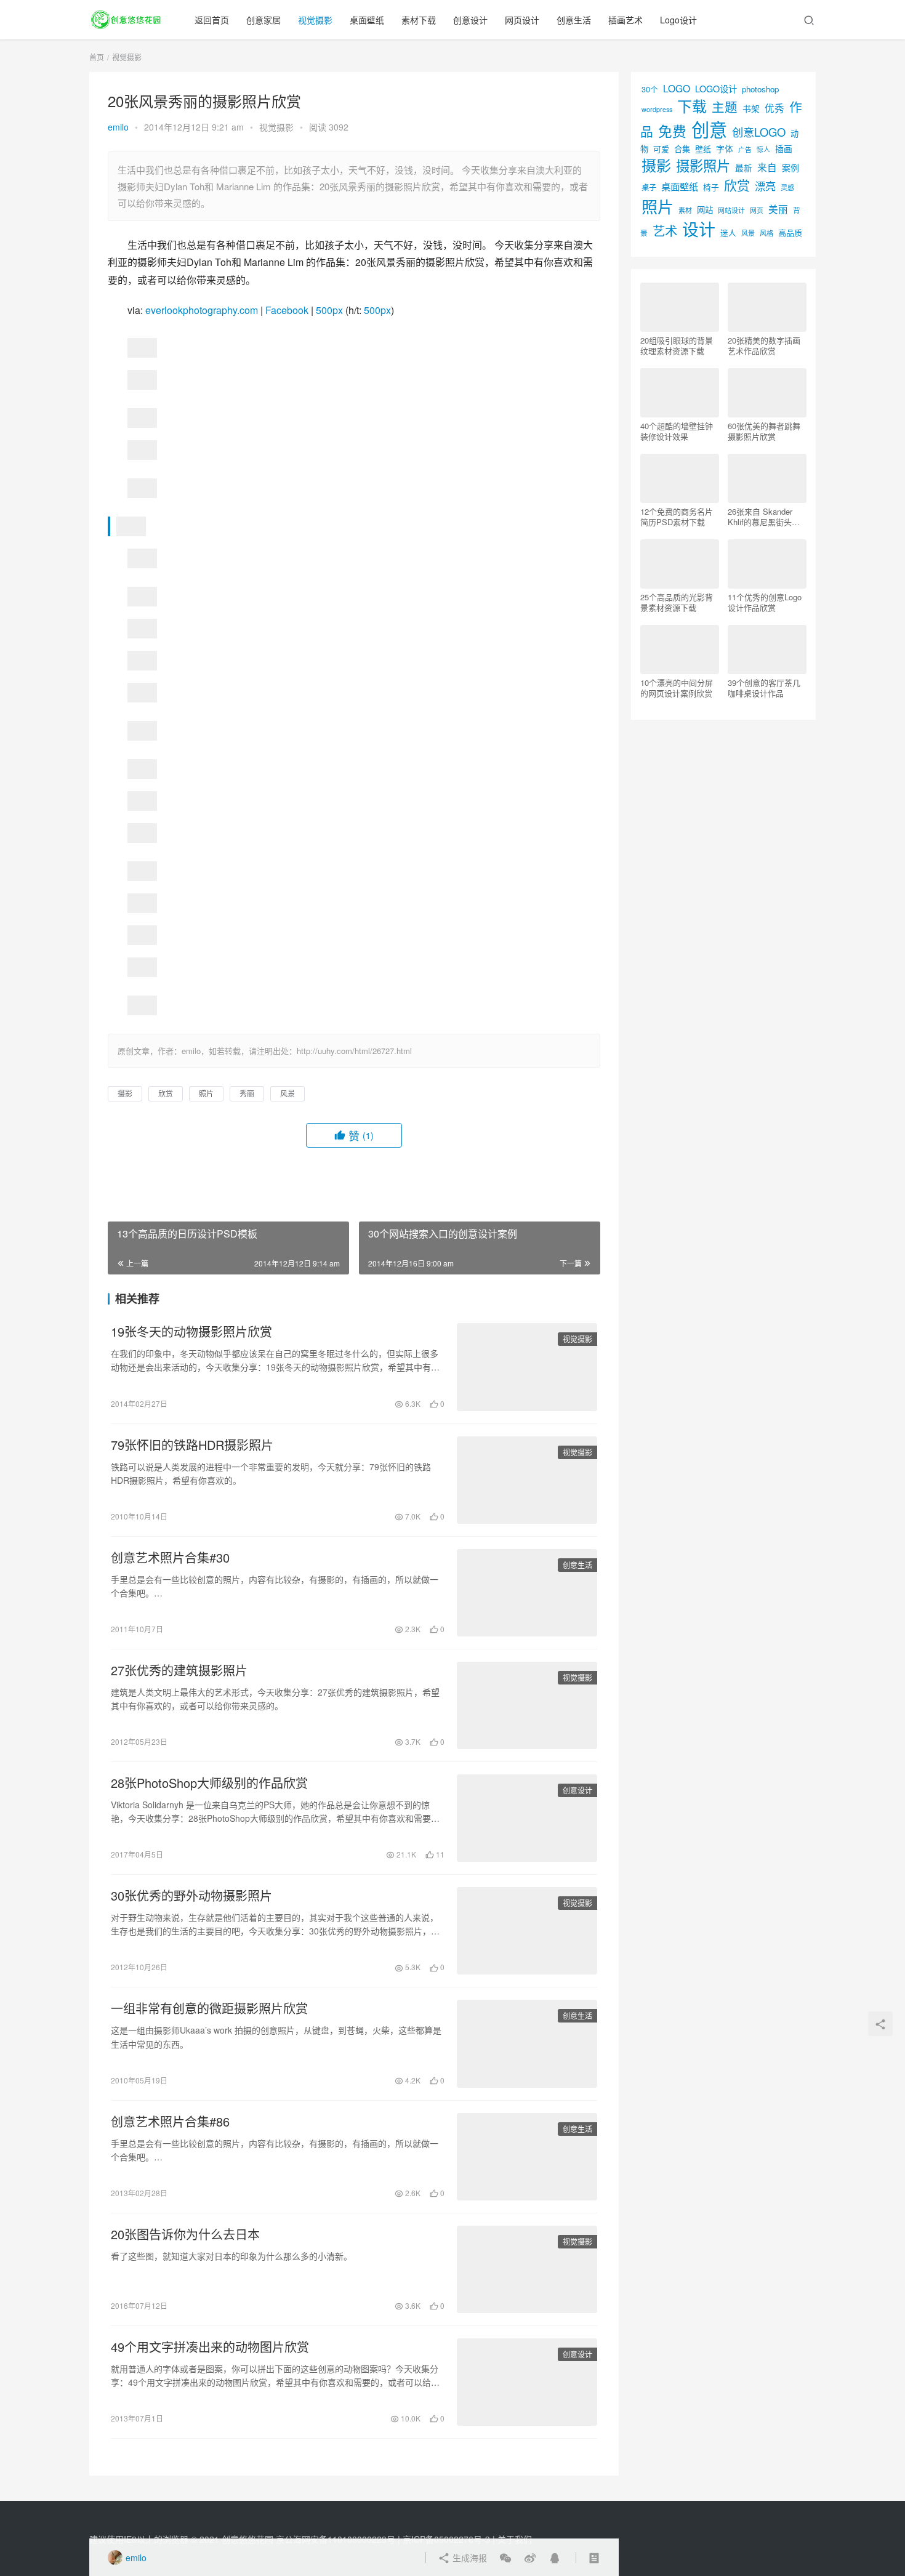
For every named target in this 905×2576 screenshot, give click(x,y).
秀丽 (247, 1093)
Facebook (287, 310)
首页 (97, 57)
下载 (692, 106)
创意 (709, 129)
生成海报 (469, 2558)
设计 (699, 229)
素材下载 (419, 20)
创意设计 (470, 20)
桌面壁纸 (367, 20)
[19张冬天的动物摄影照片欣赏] (527, 1367)
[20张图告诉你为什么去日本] (527, 2269)
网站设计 (731, 210)
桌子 (649, 187)
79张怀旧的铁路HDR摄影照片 (192, 1445)
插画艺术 (625, 20)
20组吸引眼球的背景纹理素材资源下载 (677, 345)
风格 (766, 233)
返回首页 (212, 20)
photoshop (760, 89)
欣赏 (166, 1093)
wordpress (657, 109)
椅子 (711, 187)
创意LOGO (759, 132)
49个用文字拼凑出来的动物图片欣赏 (210, 2347)
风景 (288, 1093)
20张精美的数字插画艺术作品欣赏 (764, 345)
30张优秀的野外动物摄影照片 (191, 1896)
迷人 (728, 232)
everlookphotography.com (202, 310)
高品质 (790, 232)
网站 (705, 210)
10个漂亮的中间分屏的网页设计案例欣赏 (677, 688)
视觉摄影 (315, 20)
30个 (650, 89)
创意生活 (574, 20)
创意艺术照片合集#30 (170, 1558)
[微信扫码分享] (505, 2558)
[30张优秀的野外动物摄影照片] (527, 1931)
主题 (725, 107)
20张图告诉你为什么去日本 (185, 2234)
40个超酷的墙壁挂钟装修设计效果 (677, 431)
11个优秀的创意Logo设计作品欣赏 (765, 602)
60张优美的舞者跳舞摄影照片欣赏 (764, 431)
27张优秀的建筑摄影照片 (179, 1670)
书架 (751, 108)
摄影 (125, 1093)
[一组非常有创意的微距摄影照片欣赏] (527, 2043)
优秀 (774, 108)
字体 (725, 148)
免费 (672, 131)
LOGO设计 (716, 88)
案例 (790, 167)
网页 (757, 210)
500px (329, 310)
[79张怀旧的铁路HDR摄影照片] (527, 1480)
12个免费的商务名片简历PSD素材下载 (677, 517)
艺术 (665, 231)
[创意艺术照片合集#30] (527, 1593)
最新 (744, 167)
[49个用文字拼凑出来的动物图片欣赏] (527, 2382)
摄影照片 (703, 165)
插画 (784, 148)
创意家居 (263, 20)
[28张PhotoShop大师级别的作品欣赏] (527, 1818)
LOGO (677, 88)
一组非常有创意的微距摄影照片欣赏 (209, 2008)
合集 (682, 149)
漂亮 (765, 186)
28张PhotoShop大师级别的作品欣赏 (209, 1783)
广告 (745, 149)
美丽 (778, 209)
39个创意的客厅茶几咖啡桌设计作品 (764, 688)
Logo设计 (678, 20)
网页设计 (522, 20)
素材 (685, 210)
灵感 (787, 187)
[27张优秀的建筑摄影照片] (527, 1705)
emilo (118, 127)
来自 (767, 167)
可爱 (661, 149)
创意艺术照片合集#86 (170, 2122)
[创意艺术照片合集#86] (527, 2157)
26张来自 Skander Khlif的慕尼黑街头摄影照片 (764, 517)
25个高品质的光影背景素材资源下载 (677, 602)
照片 (206, 1093)
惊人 (763, 149)
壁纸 (703, 149)
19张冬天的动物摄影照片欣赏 (191, 1332)
